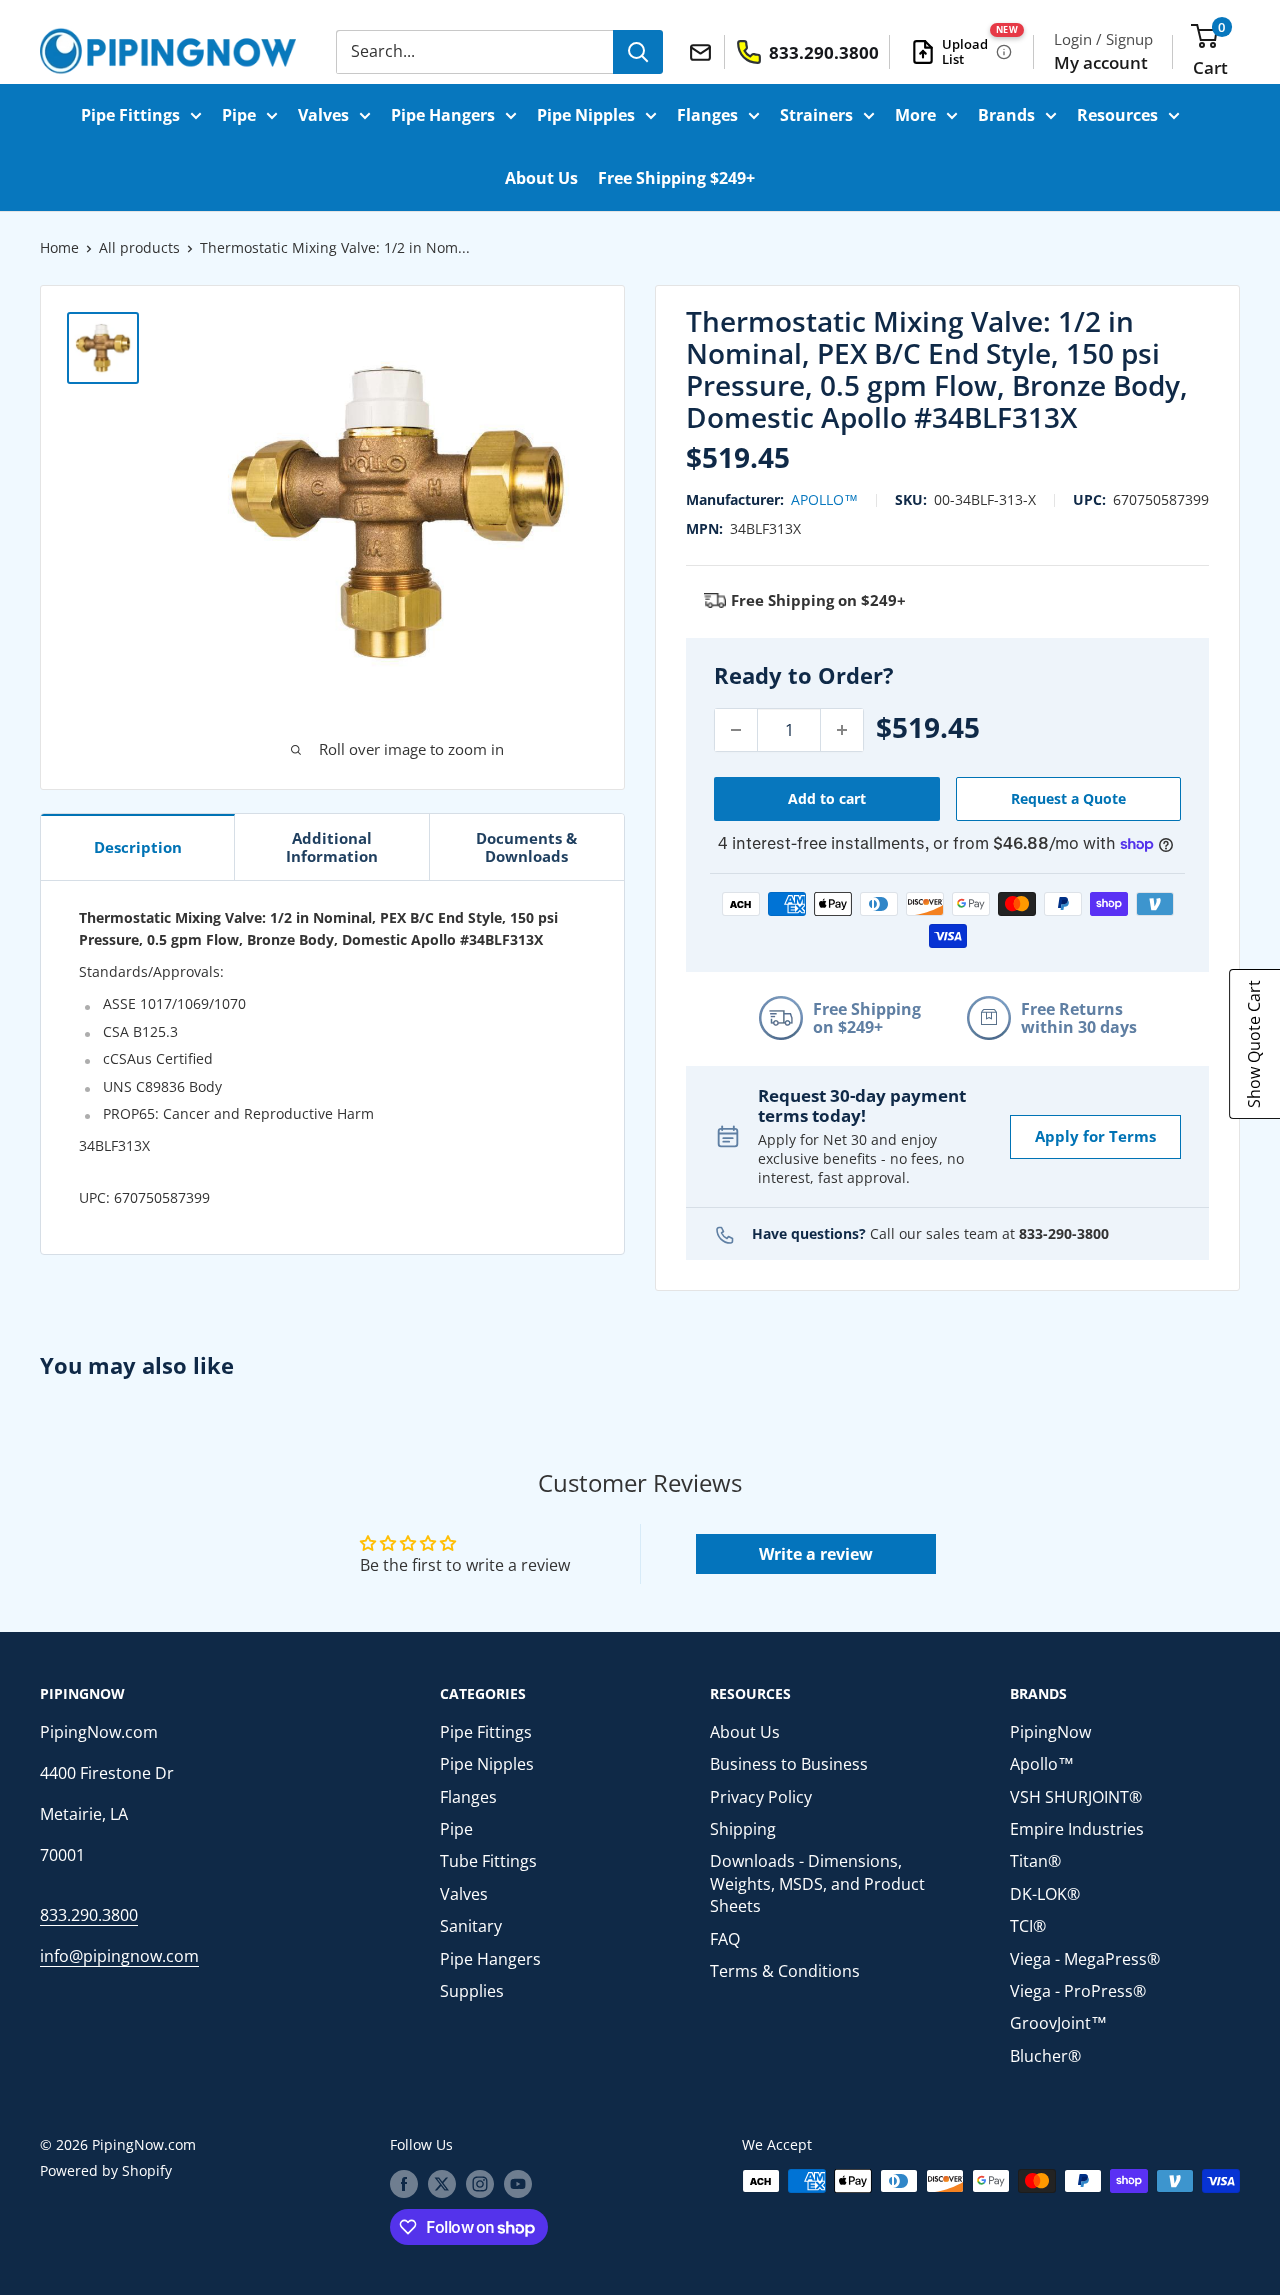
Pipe (239, 115)
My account (1101, 62)
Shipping (743, 1829)
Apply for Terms (1095, 1136)
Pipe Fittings (130, 115)
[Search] (638, 52)
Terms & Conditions (785, 1971)
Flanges (707, 115)
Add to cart (827, 798)
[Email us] (703, 51)
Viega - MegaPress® (1085, 1959)
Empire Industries (1077, 1829)
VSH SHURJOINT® (1076, 1797)
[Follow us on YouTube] (518, 2183)
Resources (1117, 115)
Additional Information (332, 847)
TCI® (1028, 1926)
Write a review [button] (816, 1554)
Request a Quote (1068, 798)
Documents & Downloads (526, 847)
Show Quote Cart (1254, 1044)
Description (138, 847)
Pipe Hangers (443, 115)
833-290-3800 (1064, 1233)
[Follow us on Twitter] (442, 2183)
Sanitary (471, 1926)
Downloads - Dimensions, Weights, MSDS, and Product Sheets (817, 1883)
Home (59, 247)
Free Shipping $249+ (676, 178)
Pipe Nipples (586, 115)
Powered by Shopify (106, 2170)
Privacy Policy (761, 1797)
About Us (541, 178)
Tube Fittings (488, 1861)
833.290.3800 (89, 1915)
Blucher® (1045, 2056)
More (915, 115)
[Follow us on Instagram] (480, 2183)
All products (139, 247)
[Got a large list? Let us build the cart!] (1004, 52)
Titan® (1035, 1861)
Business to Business (789, 1764)
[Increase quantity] (842, 730)
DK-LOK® (1045, 1894)
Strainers (816, 115)
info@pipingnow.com (119, 1956)
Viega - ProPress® (1078, 1991)
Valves (323, 115)
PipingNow (1050, 1732)
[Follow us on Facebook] (404, 2183)
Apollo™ (824, 499)
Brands (1006, 115)
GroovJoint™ (1058, 2023)
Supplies (472, 1991)
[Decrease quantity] (736, 730)
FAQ (725, 1939)
